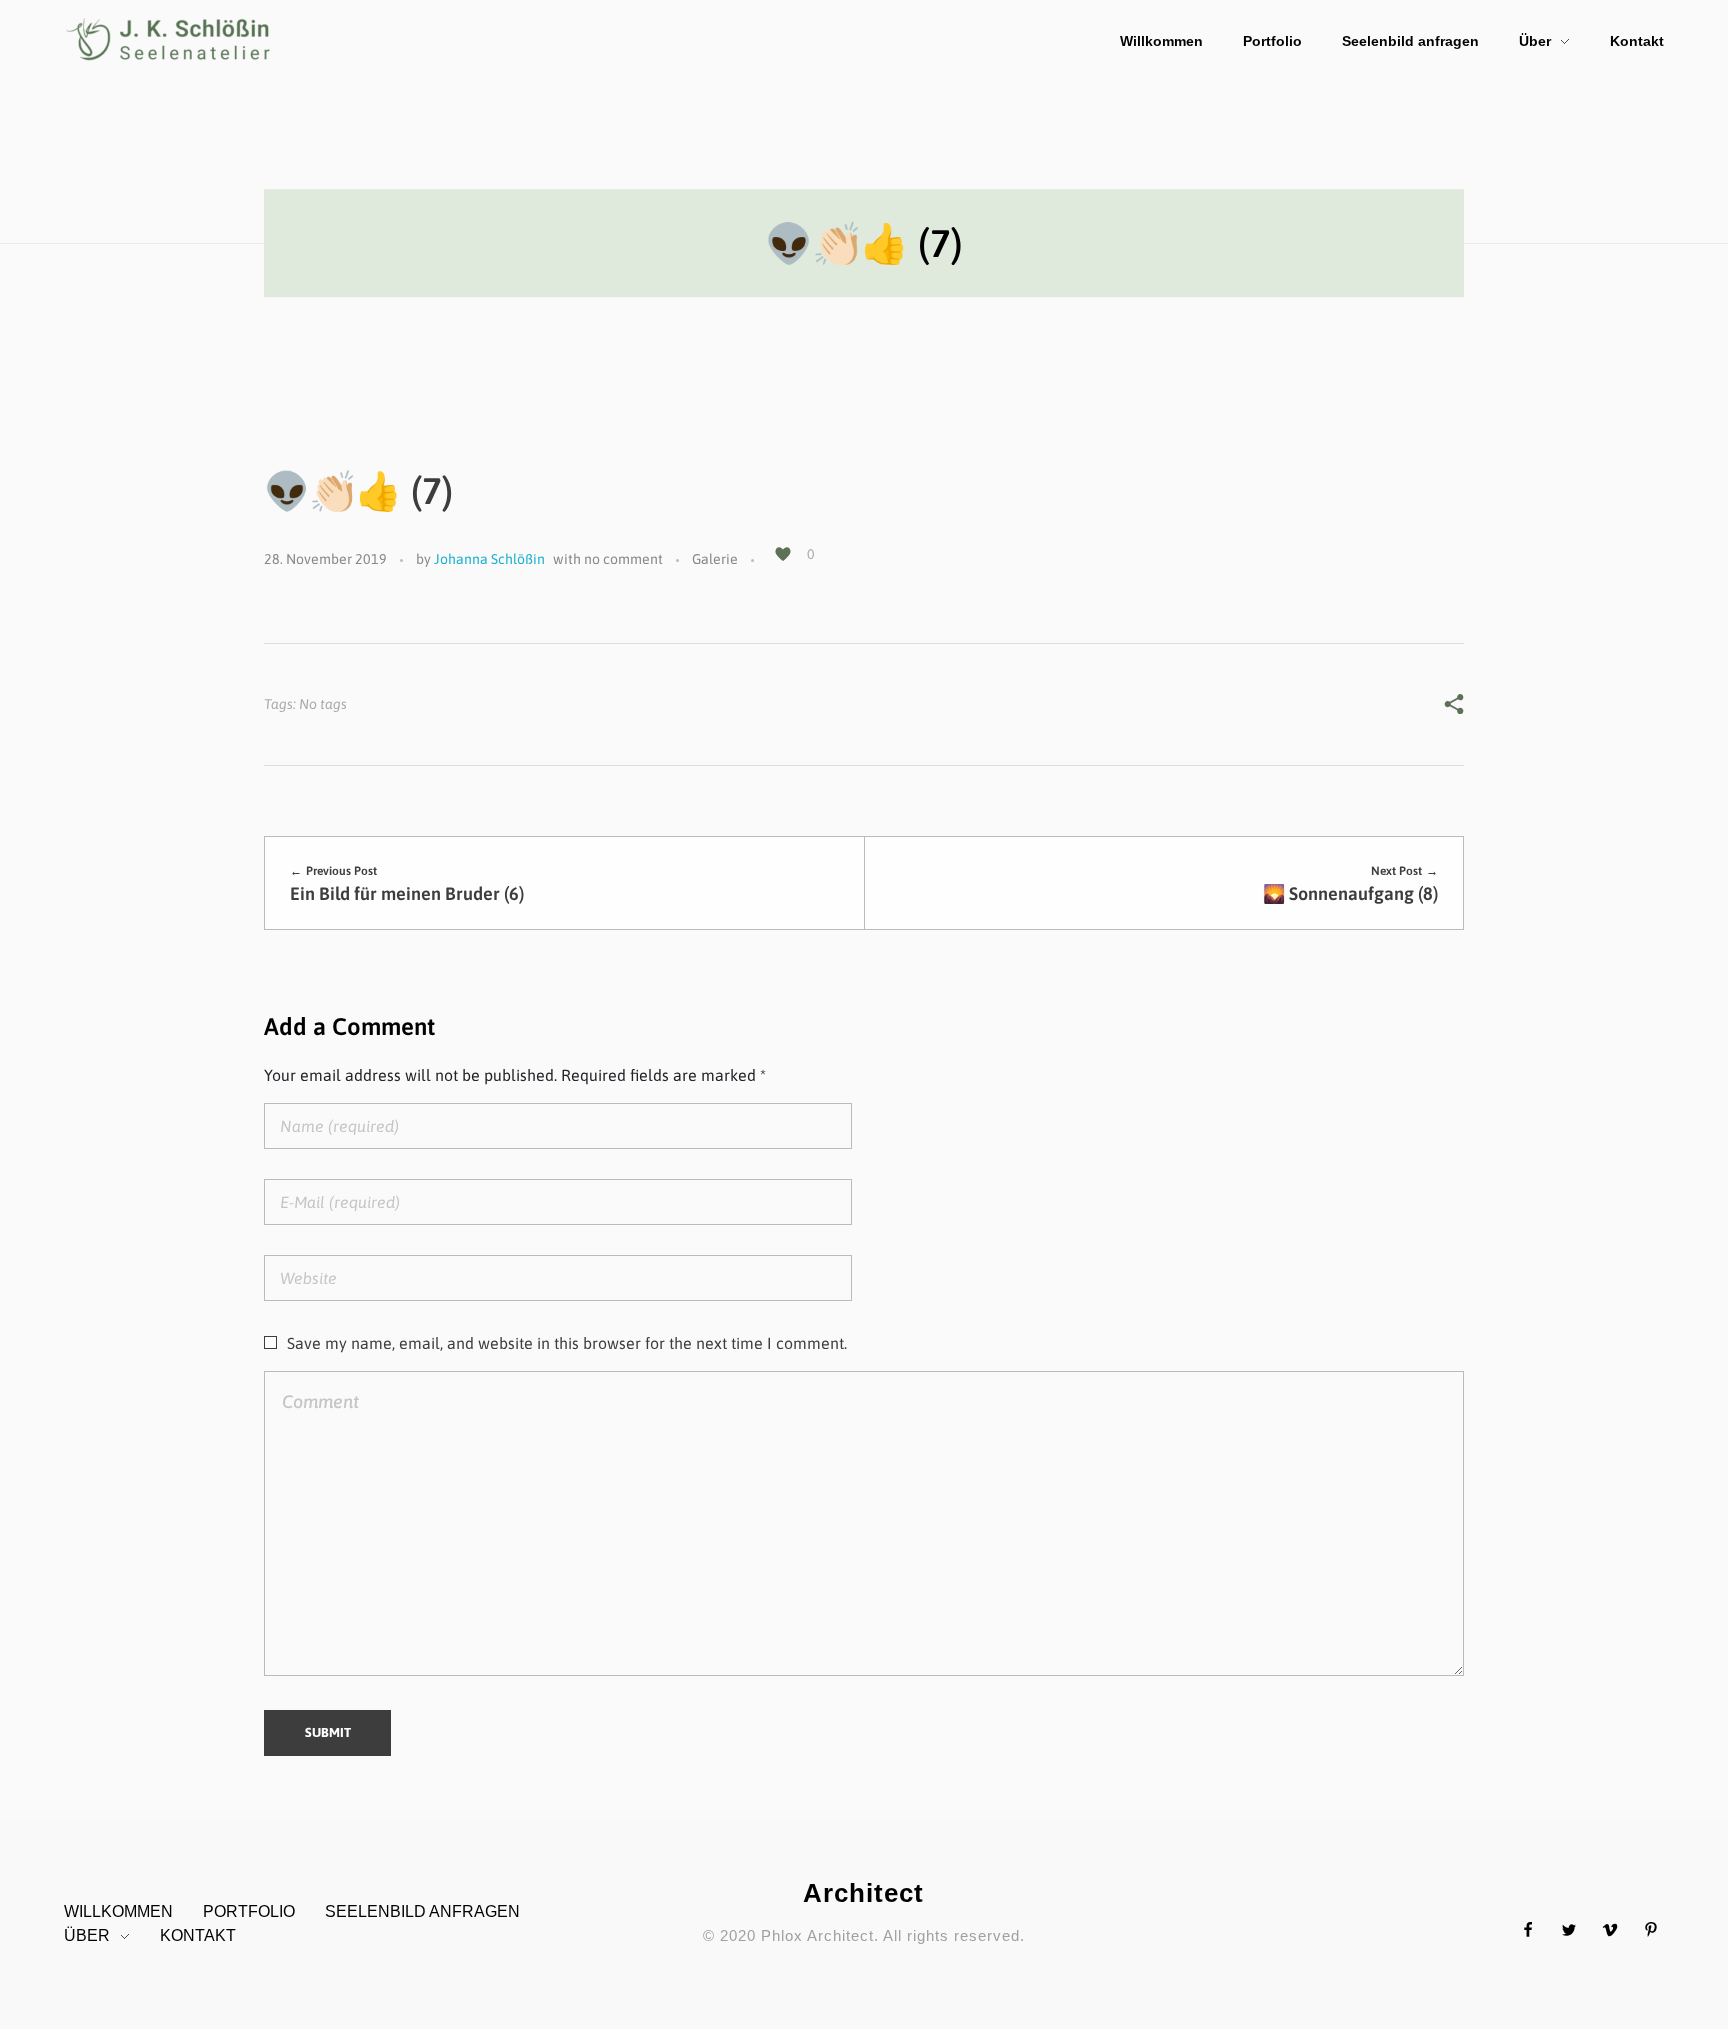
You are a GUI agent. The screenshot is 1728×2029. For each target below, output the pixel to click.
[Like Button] (783, 554)
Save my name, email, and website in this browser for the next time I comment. (567, 1343)
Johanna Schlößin (489, 559)
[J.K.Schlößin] (169, 39)
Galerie (715, 559)
